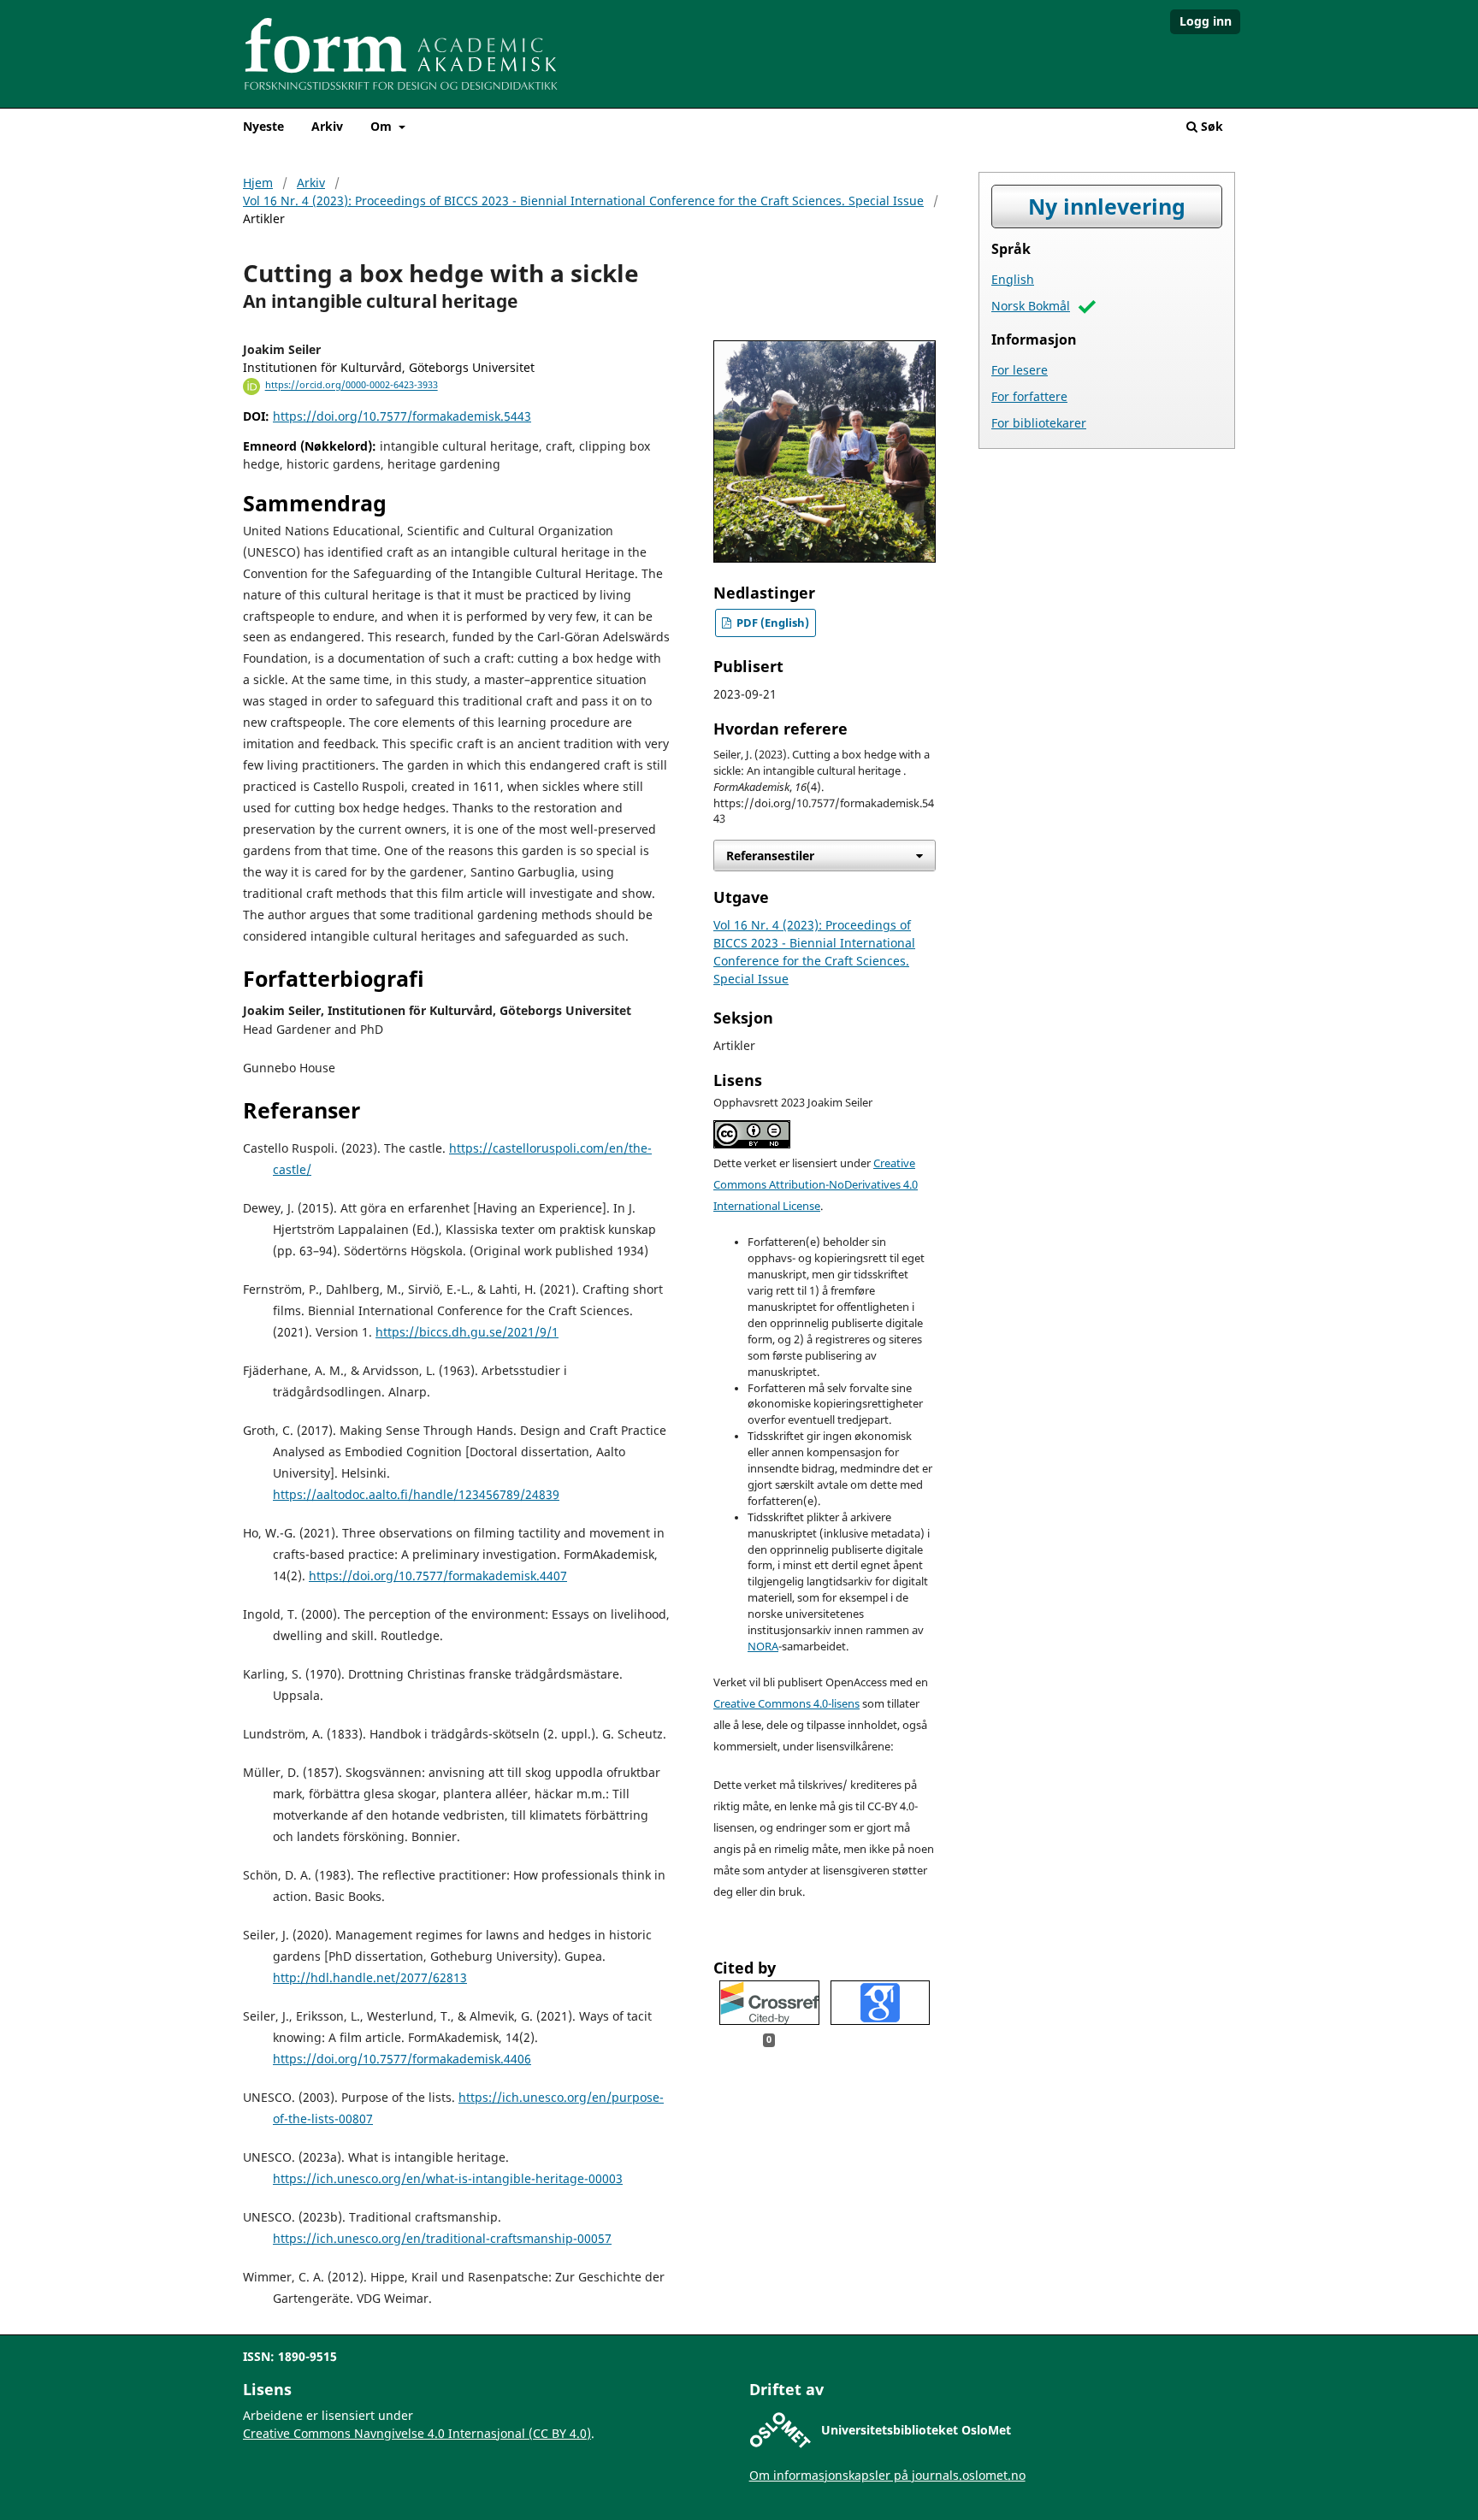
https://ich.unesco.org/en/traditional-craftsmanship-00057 (442, 2238)
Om (383, 126)
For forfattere (1029, 396)
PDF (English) (772, 623)
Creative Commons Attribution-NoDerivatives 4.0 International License (816, 1185)
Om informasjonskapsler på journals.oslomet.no (887, 2475)
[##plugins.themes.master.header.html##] (739, 60)
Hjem (258, 183)
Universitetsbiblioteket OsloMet (916, 2430)
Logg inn (1206, 21)
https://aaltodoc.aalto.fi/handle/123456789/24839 (416, 1494)
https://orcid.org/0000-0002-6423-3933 (352, 386)
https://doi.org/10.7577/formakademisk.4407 (438, 1576)
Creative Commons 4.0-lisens (786, 1704)
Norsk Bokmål (1031, 306)
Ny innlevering (1107, 207)
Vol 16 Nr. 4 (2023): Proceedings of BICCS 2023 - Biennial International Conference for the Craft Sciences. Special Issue (583, 201)
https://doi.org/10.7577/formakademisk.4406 (402, 2059)
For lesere (1020, 370)
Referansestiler (770, 856)
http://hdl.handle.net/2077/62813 (370, 1977)
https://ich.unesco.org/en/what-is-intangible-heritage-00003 (448, 2178)
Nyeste (263, 126)
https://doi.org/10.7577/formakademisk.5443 (402, 416)
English (1013, 279)
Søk (1210, 126)
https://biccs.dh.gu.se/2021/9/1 (467, 1332)
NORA (763, 1647)
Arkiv (327, 126)
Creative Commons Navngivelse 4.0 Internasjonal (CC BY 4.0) (417, 2433)
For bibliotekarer (1039, 423)
